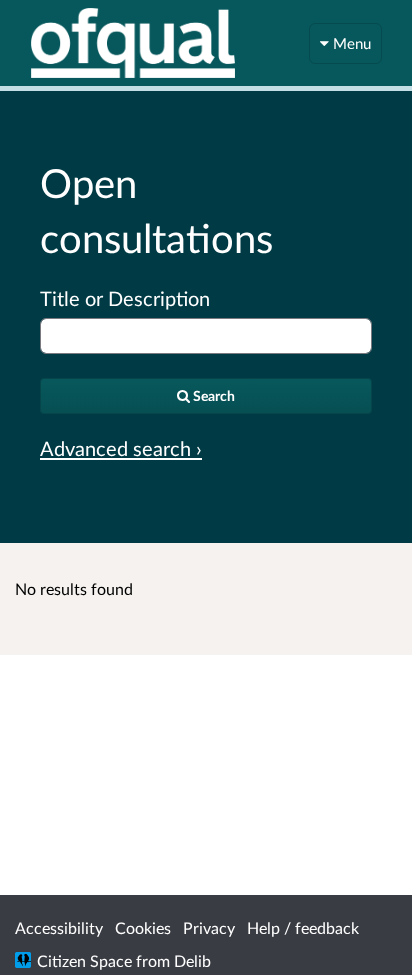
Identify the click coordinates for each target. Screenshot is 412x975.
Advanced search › (121, 448)
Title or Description (125, 298)
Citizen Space (84, 960)
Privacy (209, 927)
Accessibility (59, 927)
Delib (192, 960)
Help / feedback (303, 927)
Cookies (143, 927)
